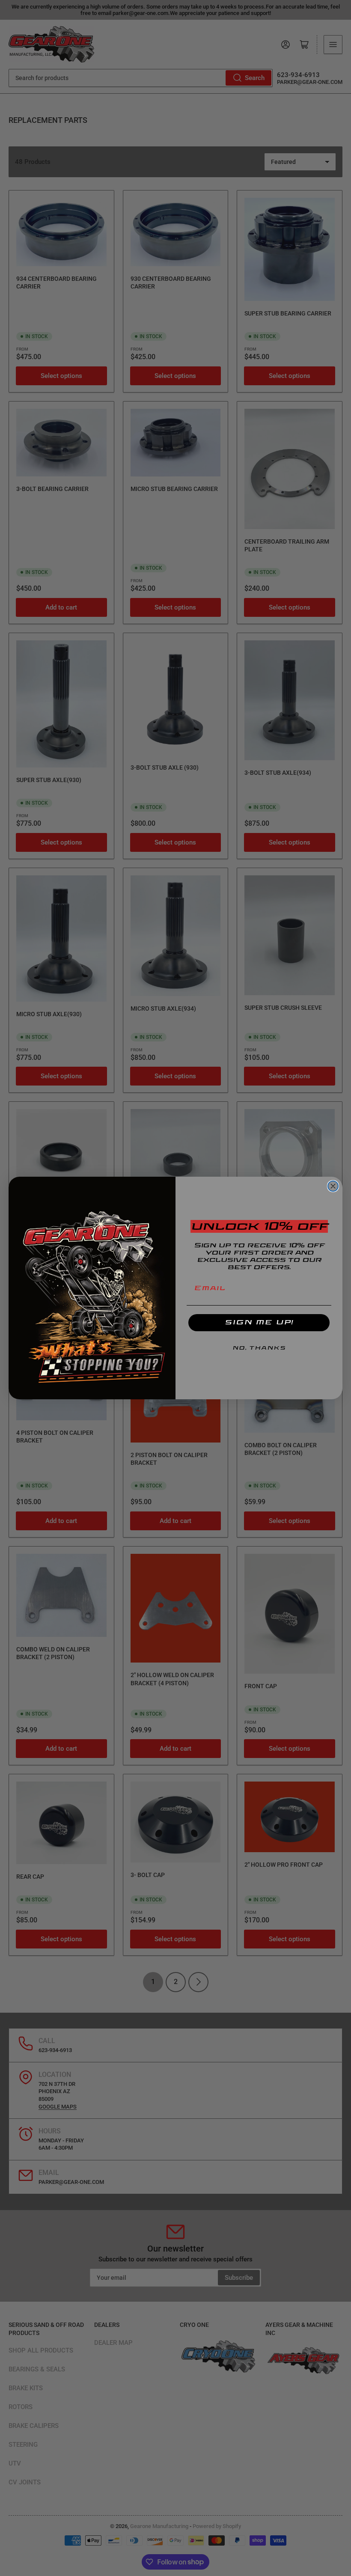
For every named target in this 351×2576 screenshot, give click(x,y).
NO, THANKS (259, 1348)
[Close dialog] (333, 1186)
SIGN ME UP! (259, 1322)
